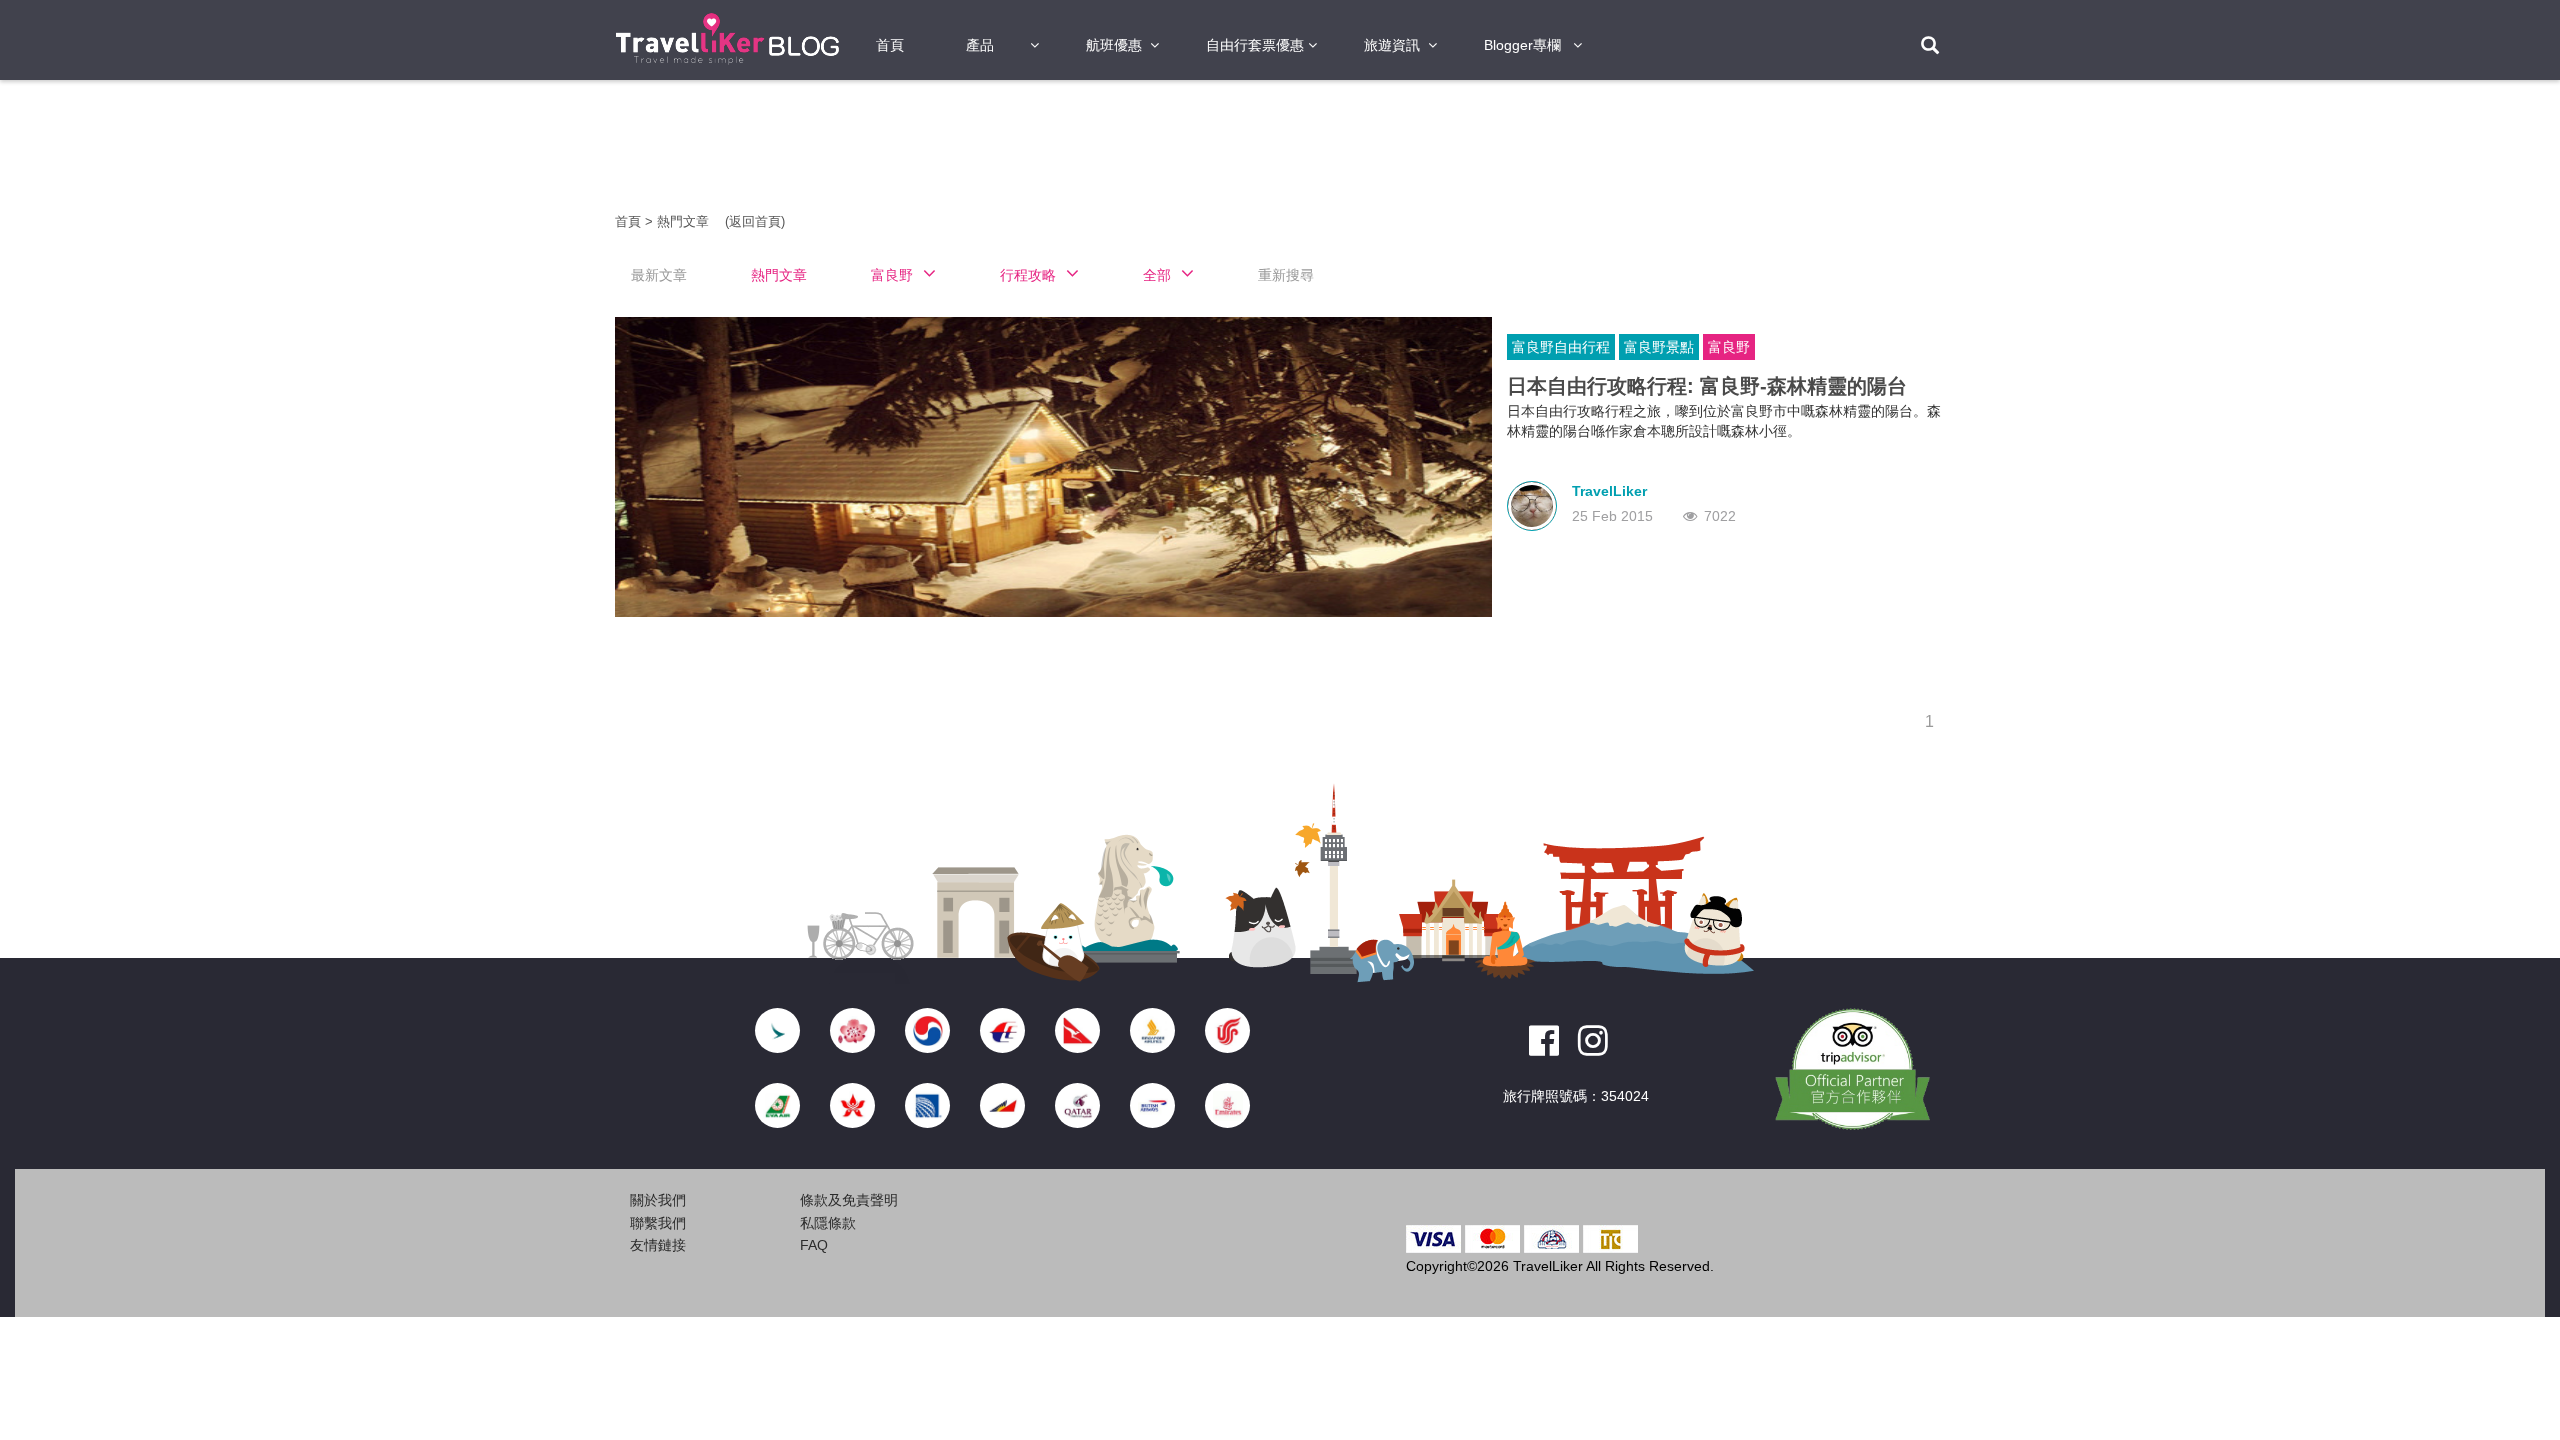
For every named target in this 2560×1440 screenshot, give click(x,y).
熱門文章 (685, 221)
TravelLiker (1609, 491)
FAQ (814, 1245)
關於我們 (658, 1200)
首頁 (890, 45)
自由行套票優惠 (1255, 45)
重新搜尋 (1286, 275)
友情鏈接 (658, 1245)
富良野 (1729, 347)
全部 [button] (1157, 275)
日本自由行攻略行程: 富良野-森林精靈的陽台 (1707, 386)
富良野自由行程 (1561, 347)
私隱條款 (828, 1223)
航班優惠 (1114, 45)
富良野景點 (1659, 347)
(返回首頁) (755, 221)
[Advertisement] (500, 400)
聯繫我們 (658, 1223)
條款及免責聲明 (849, 1200)
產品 (980, 45)
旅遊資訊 (1392, 45)
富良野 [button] (892, 275)
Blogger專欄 (1522, 45)
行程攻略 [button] (1028, 275)
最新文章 (659, 275)
